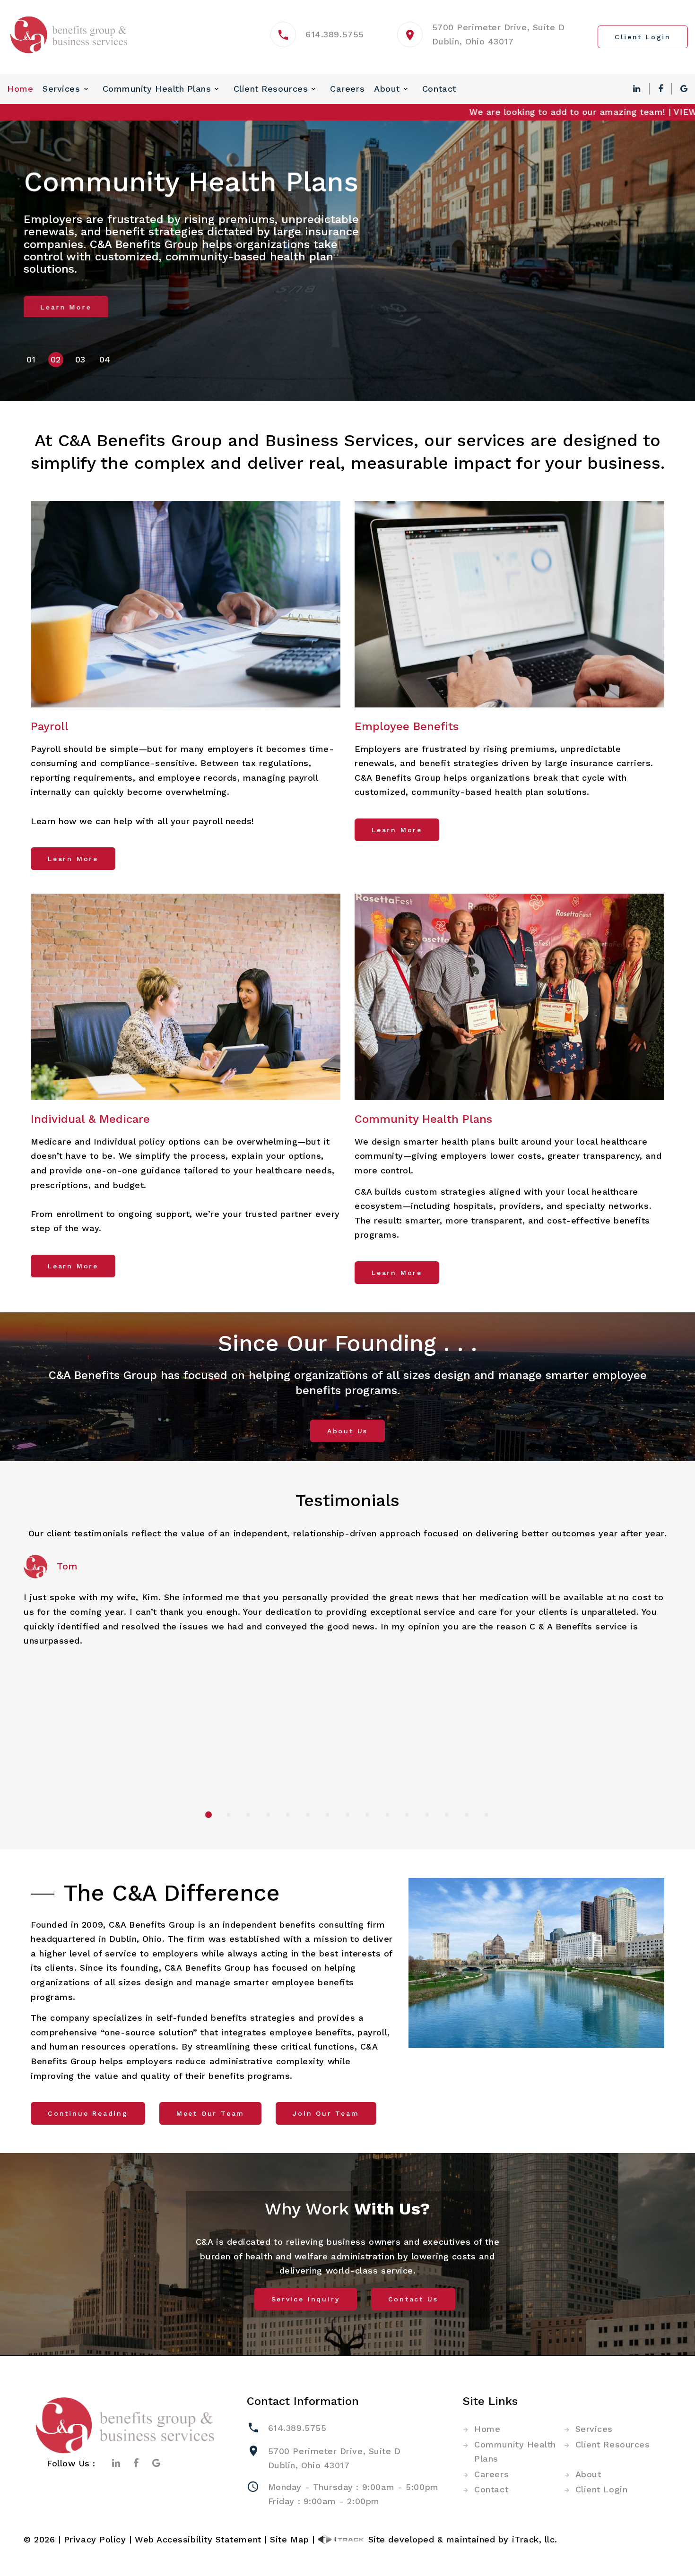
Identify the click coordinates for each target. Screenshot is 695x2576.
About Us (347, 1431)
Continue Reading (88, 2113)
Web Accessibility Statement (198, 2539)
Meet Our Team (210, 2113)
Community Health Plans (157, 89)
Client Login (601, 2489)
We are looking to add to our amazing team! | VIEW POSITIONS (517, 112)
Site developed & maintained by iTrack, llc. (461, 2539)
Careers (347, 89)
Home (20, 89)
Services (61, 89)
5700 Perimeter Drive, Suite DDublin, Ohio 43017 (334, 2458)
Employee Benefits (407, 726)
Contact (439, 89)
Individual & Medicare (90, 1119)
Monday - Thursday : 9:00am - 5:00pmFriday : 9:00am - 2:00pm (353, 2494)
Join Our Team (326, 2113)
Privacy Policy (95, 2539)
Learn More (66, 306)
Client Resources (271, 89)
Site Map (289, 2539)
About (387, 89)
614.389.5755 (334, 34)
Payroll (50, 726)
